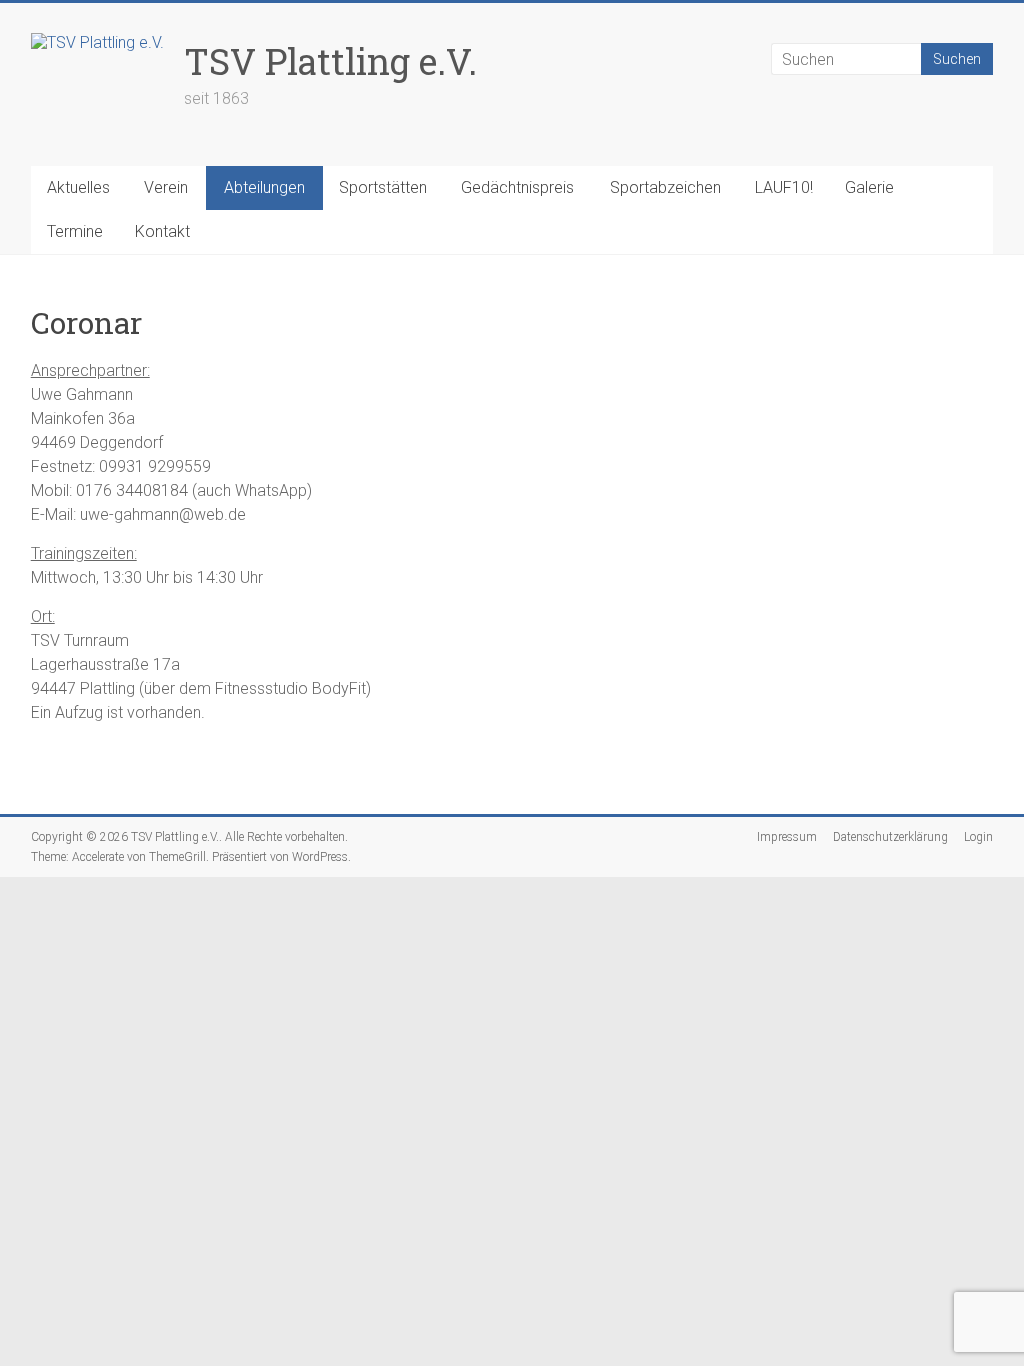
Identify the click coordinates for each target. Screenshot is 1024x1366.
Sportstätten (383, 187)
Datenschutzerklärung (890, 837)
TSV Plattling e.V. (330, 61)
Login (978, 837)
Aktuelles (78, 187)
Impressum (787, 837)
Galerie (869, 187)
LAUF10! (784, 187)
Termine (75, 231)
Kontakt (162, 231)
